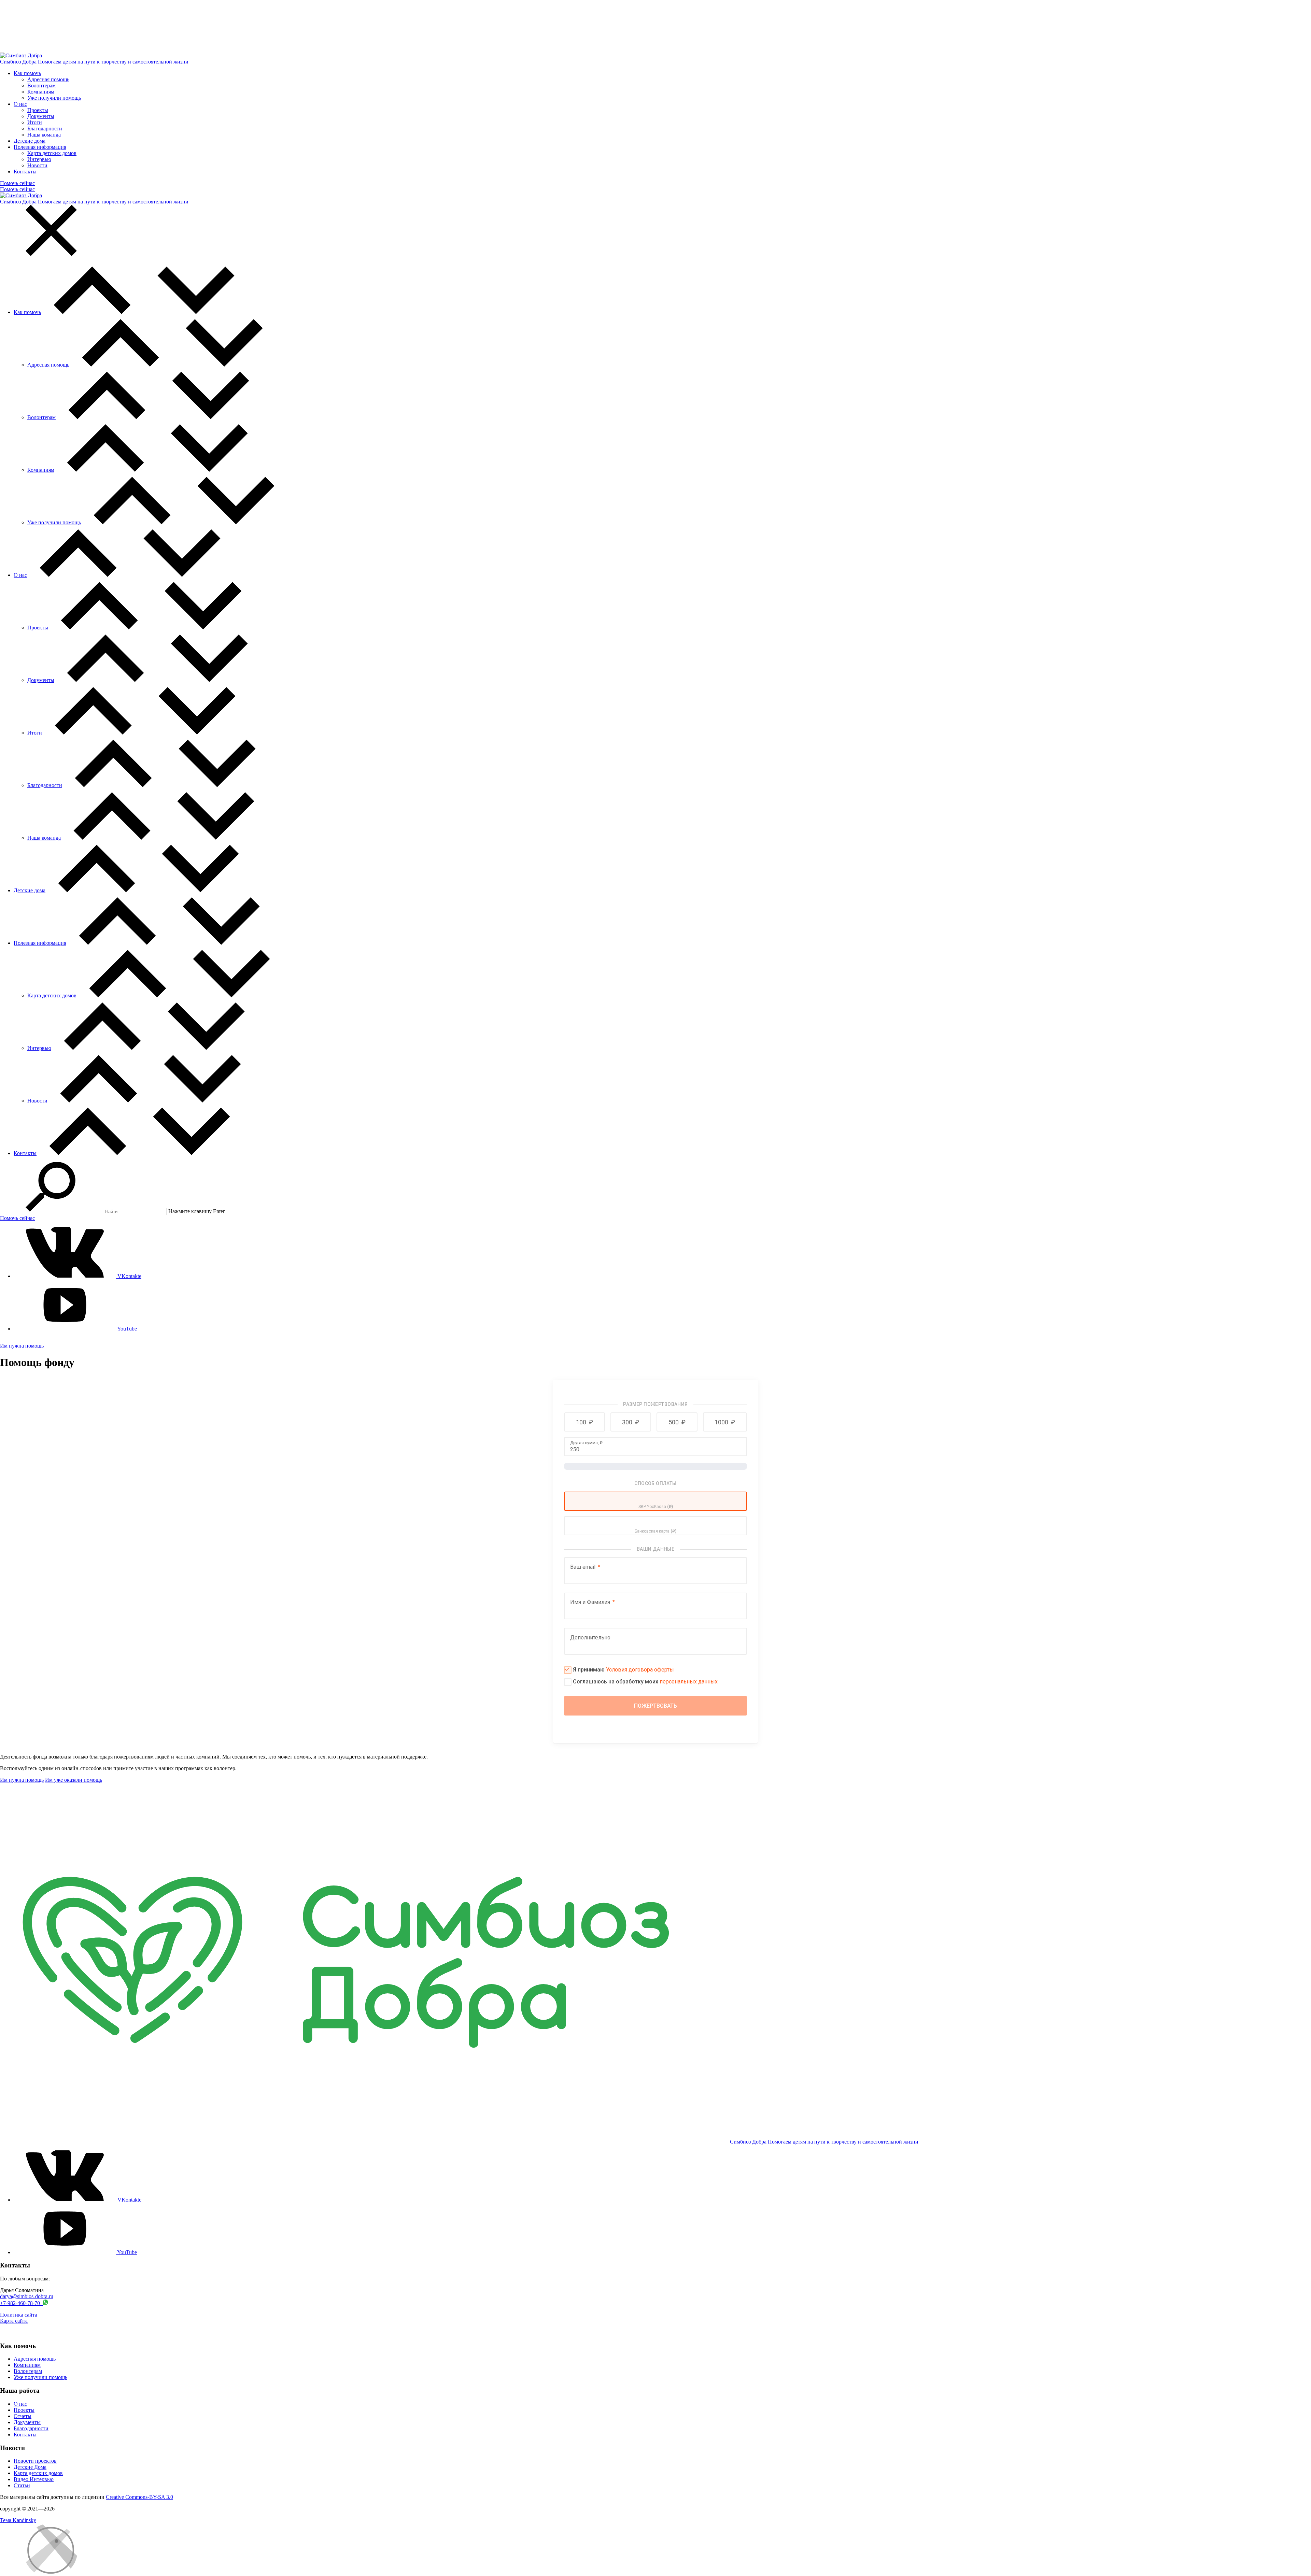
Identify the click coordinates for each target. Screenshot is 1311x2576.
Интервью (39, 159)
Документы (41, 116)
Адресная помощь (48, 79)
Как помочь (27, 73)
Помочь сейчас (17, 183)
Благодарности (45, 129)
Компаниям (41, 92)
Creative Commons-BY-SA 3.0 (139, 2497)
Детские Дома (30, 2467)
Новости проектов (35, 2461)
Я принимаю (623, 1670)
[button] (584, 1422)
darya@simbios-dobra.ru (27, 2296)
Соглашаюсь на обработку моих (645, 1682)
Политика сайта (19, 2315)
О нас (20, 104)
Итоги (35, 122)
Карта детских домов (52, 153)
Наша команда (44, 135)
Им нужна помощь (22, 1346)
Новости (37, 165)
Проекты (38, 110)
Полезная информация (40, 147)
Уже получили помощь (54, 98)
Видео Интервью (34, 2479)
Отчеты (23, 2416)
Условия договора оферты (640, 1670)
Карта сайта (14, 2321)
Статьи (22, 2485)
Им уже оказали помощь (74, 1780)
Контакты (25, 172)
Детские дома (30, 141)
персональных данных (689, 1682)
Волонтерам (41, 86)
